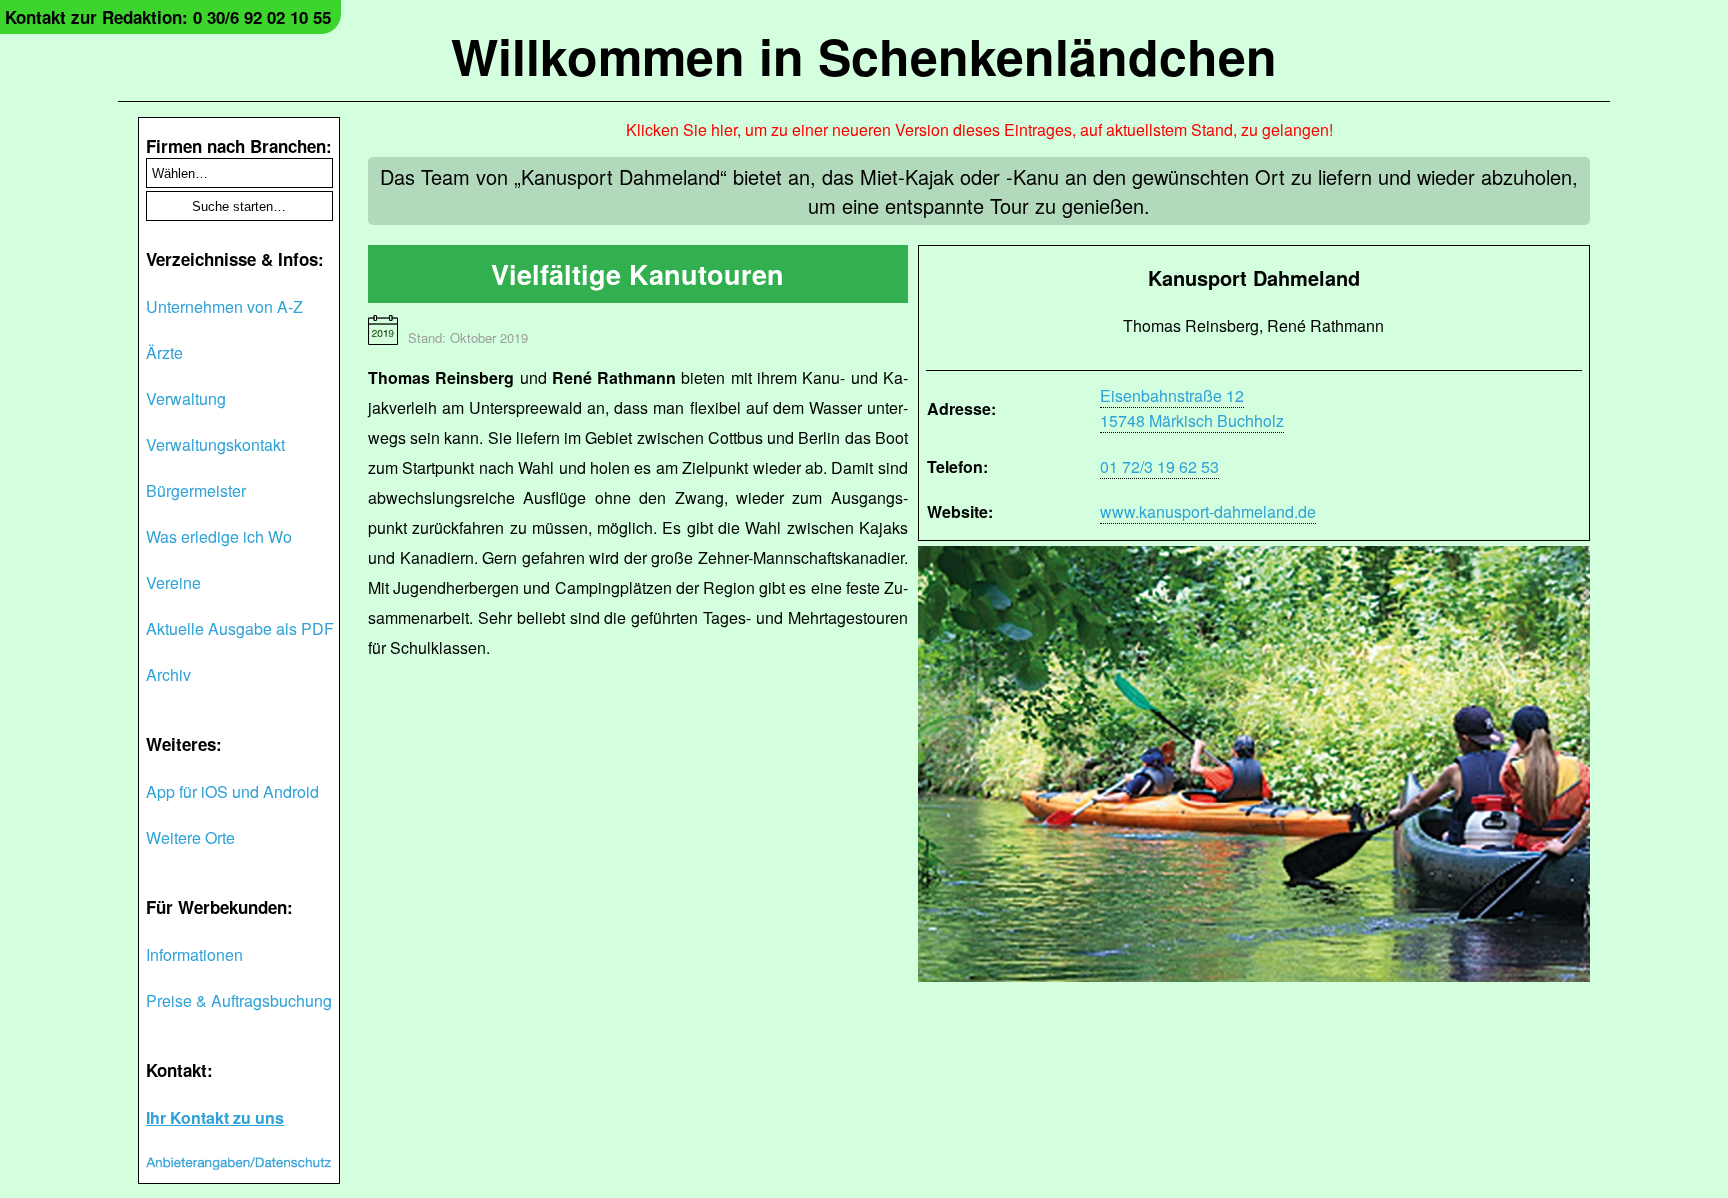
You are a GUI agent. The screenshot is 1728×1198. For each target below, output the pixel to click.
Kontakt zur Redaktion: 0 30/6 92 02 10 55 (168, 17)
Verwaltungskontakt (215, 444)
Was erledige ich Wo (219, 536)
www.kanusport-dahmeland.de (1208, 511)
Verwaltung (186, 398)
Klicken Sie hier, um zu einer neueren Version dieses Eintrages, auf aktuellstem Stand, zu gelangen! (979, 129)
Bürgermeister (196, 490)
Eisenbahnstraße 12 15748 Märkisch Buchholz (1192, 408)
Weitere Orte (190, 837)
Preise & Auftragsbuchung (239, 1000)
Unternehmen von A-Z (224, 306)
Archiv (168, 674)
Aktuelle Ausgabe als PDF (240, 628)
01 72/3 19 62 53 (1159, 466)
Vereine (173, 582)
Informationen (194, 954)
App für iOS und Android (232, 791)
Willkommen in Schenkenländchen (864, 55)
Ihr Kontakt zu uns (215, 1117)
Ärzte (164, 352)
